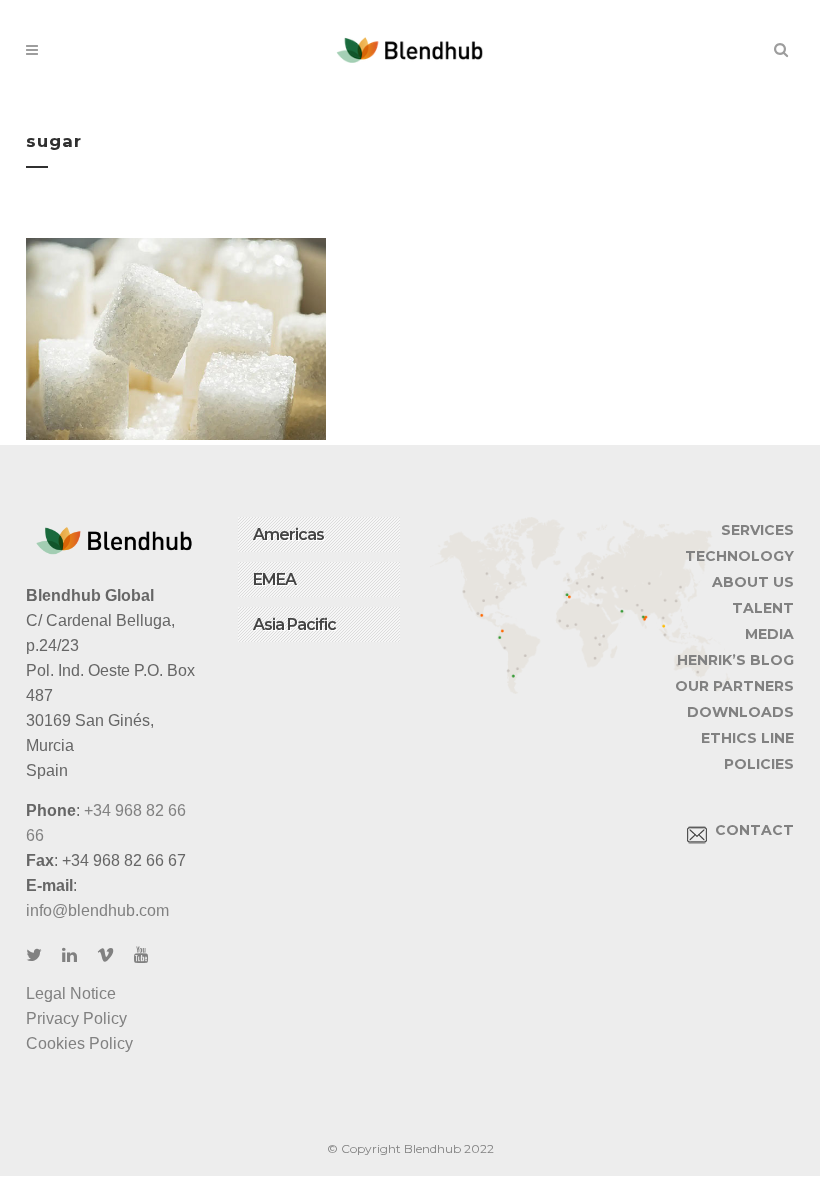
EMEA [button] (274, 579)
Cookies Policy (79, 1043)
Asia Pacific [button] (294, 624)
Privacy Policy (76, 1018)
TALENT (763, 608)
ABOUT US (753, 582)
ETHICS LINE (747, 738)
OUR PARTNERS (734, 686)
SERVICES (757, 530)
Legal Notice (71, 993)
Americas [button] (288, 534)
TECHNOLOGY (739, 556)
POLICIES (759, 764)
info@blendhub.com (97, 910)
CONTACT (750, 830)
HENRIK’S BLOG (735, 660)
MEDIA (769, 634)
